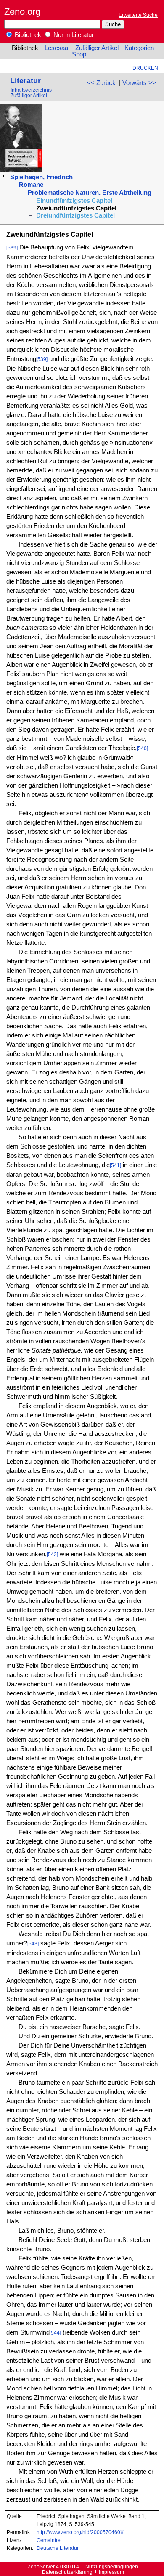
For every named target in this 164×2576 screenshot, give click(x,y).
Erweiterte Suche (138, 15)
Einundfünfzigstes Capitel (74, 201)
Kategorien (139, 48)
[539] (12, 248)
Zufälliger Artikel (97, 48)
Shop (79, 54)
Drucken (145, 68)
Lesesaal (57, 48)
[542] (52, 1554)
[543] (33, 1943)
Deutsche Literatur (58, 2548)
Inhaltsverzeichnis (31, 90)
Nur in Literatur (73, 35)
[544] (55, 2333)
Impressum (111, 2572)
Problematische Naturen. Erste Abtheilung (90, 193)
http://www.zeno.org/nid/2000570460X (80, 2532)
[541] (115, 1165)
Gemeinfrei (49, 2540)
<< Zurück (101, 83)
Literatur (25, 81)
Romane (31, 185)
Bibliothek (27, 35)
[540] (142, 748)
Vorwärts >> (139, 83)
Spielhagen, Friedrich (41, 177)
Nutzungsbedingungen (112, 2567)
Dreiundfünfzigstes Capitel (75, 215)
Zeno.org (22, 12)
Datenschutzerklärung (67, 2572)
